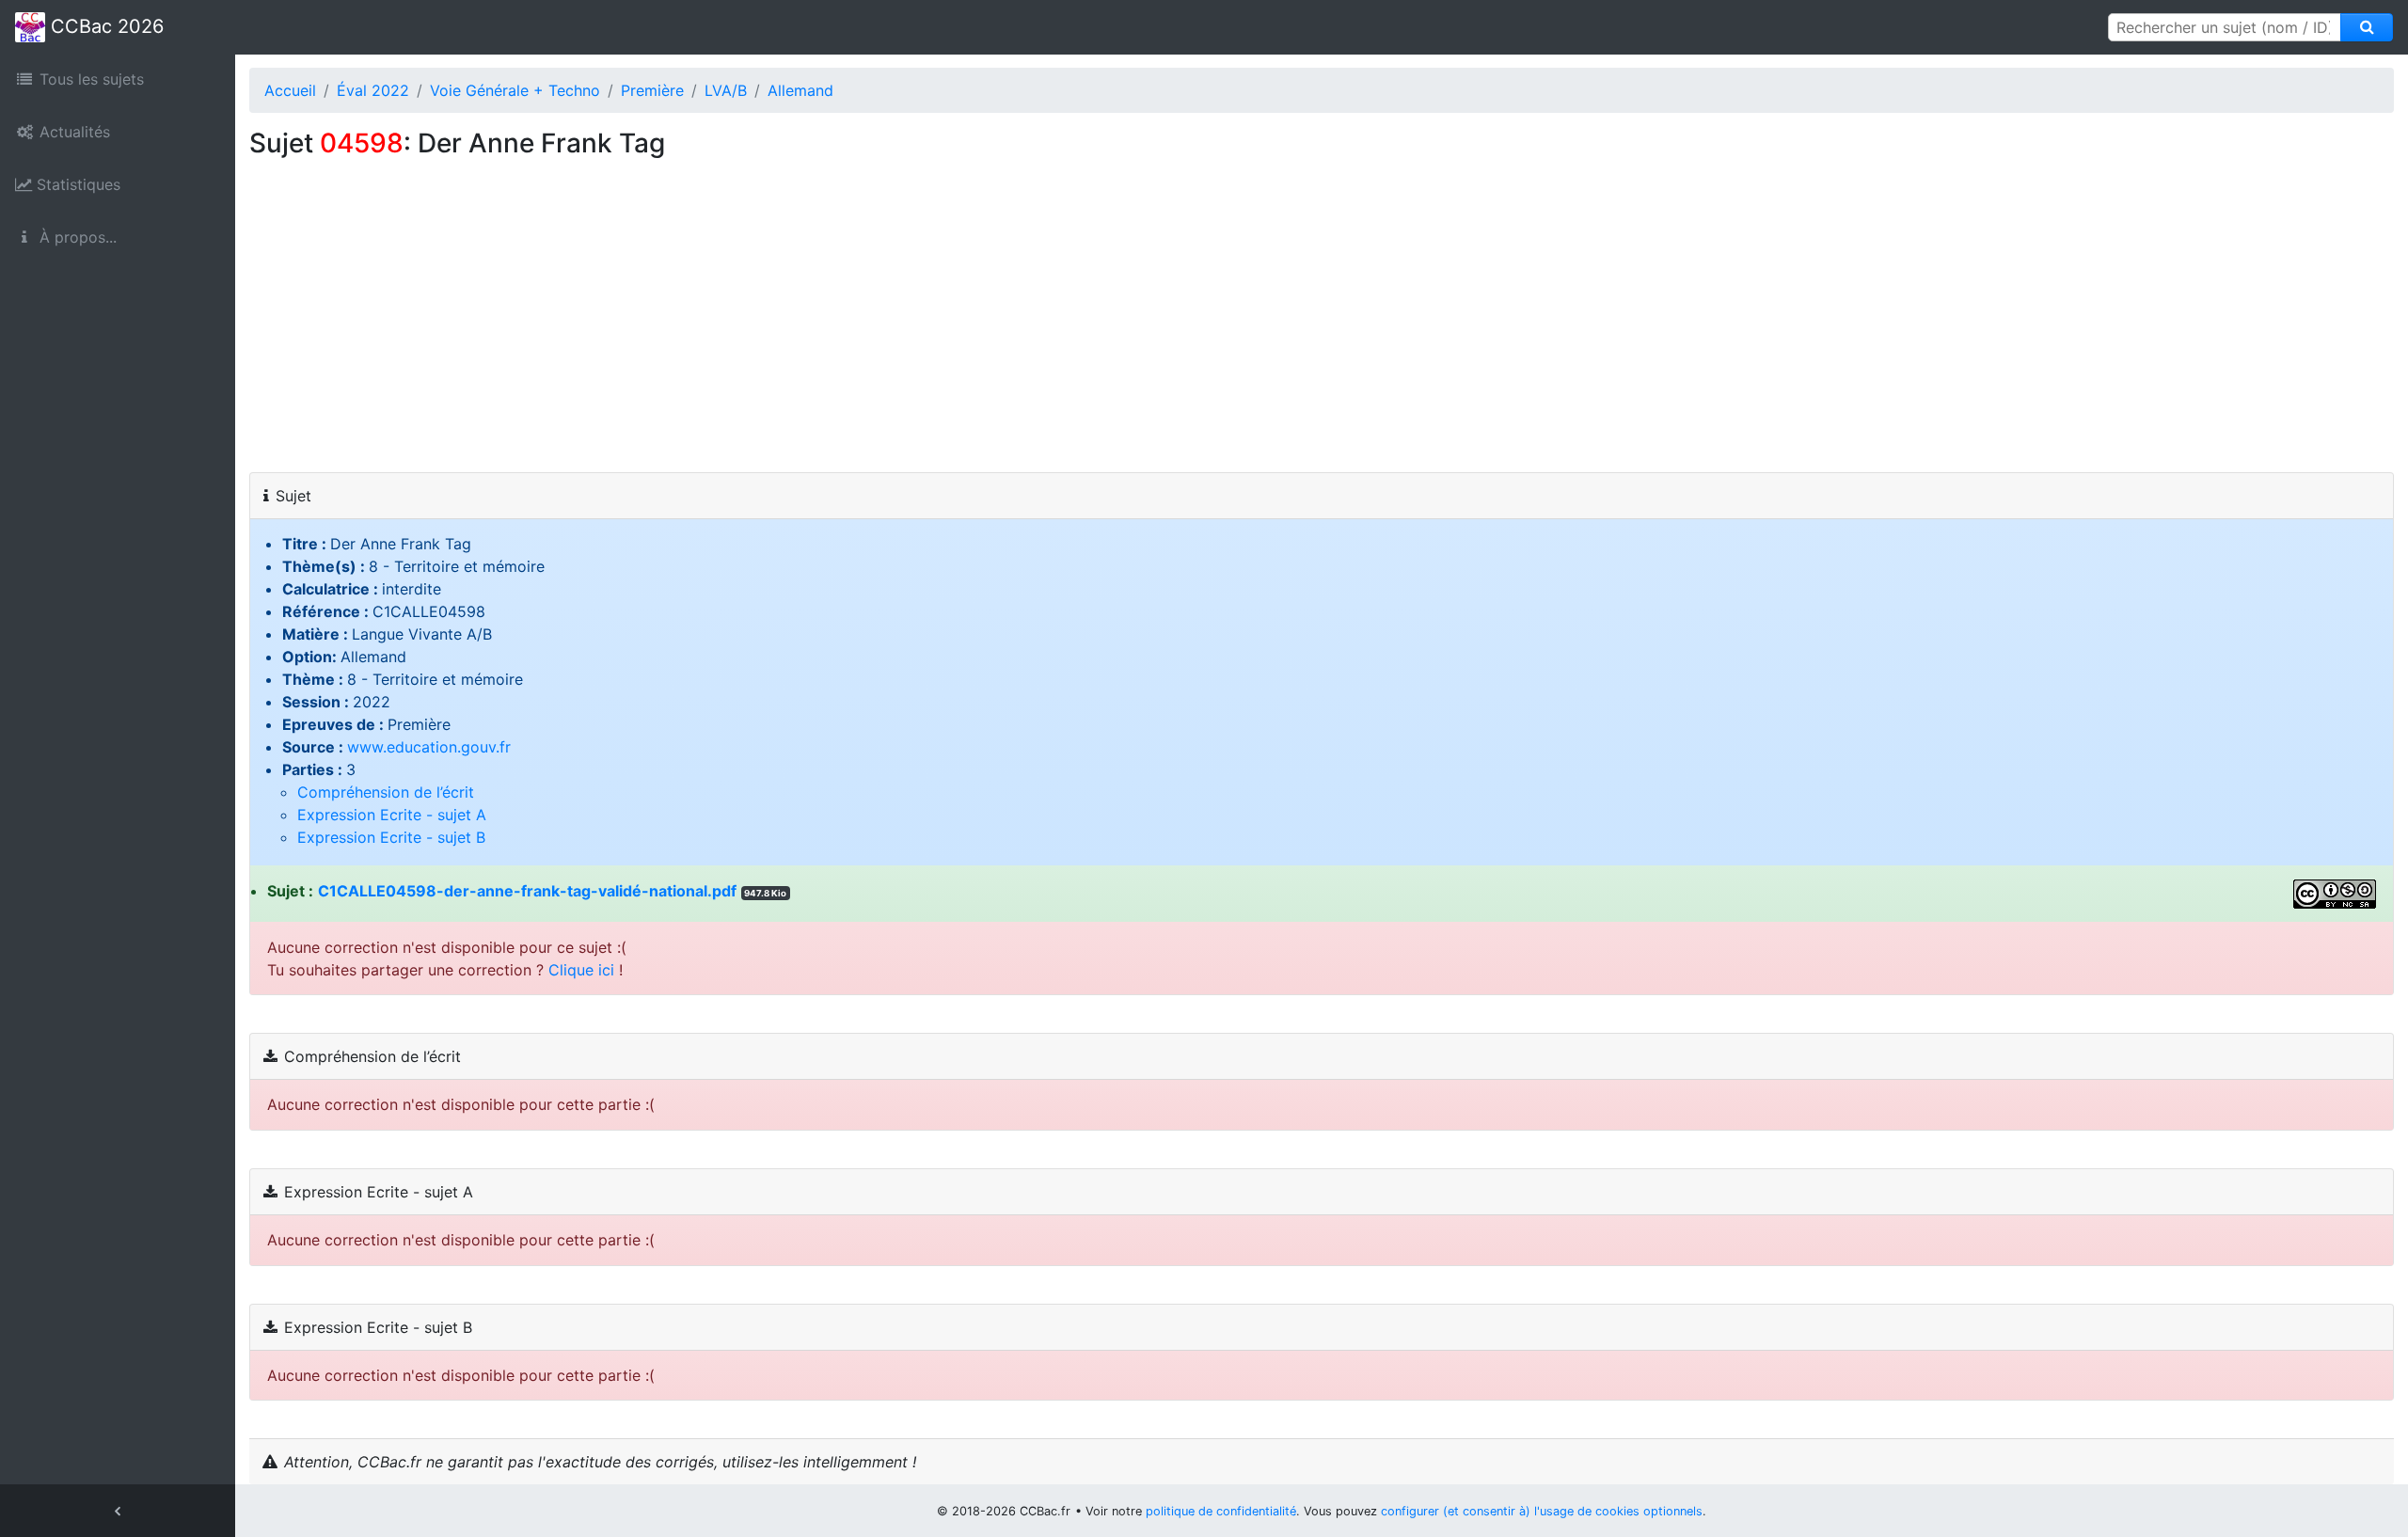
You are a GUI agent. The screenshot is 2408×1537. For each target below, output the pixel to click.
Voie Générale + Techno (515, 90)
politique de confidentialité (1221, 1511)
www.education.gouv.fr (429, 747)
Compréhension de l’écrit (386, 792)
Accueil (290, 90)
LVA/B (726, 90)
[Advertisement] (1322, 331)
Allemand (800, 90)
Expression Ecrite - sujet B (391, 837)
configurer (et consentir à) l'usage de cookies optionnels (1542, 1511)
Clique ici (581, 970)
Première (652, 90)
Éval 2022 (373, 90)
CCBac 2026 (104, 26)
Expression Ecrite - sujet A (392, 815)
